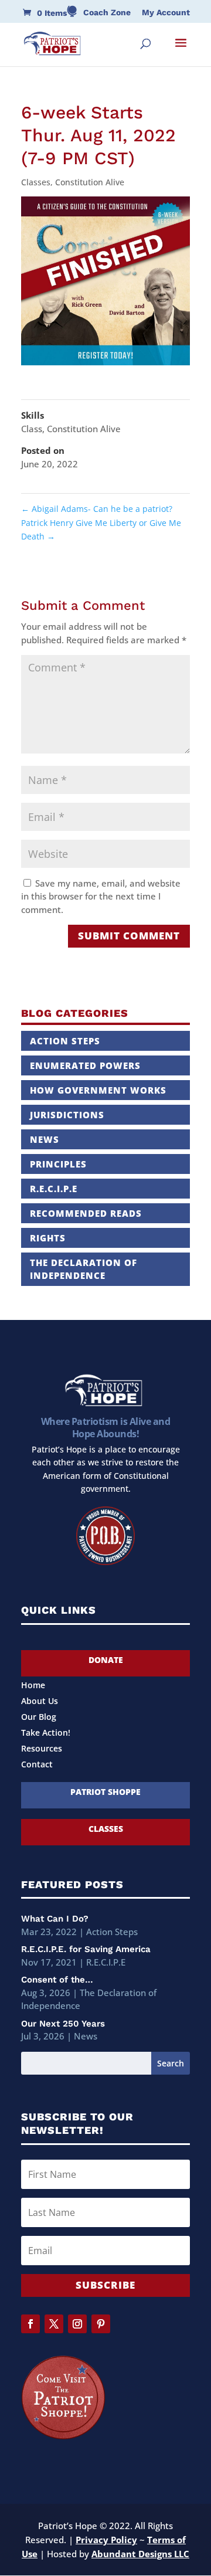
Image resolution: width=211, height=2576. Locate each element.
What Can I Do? (55, 1919)
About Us (40, 1702)
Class (32, 429)
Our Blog (39, 1718)
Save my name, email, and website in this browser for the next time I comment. (101, 896)
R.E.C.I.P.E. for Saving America (86, 1949)
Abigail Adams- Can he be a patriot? (97, 509)
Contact (37, 1765)
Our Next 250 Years (63, 2024)
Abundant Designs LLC (140, 2554)
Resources (42, 1749)
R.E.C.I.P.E (54, 1189)
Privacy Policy (106, 2540)
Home (33, 1686)
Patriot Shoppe (105, 1792)
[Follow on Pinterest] (101, 2324)
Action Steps (65, 1041)
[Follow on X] (54, 2324)
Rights (48, 1238)
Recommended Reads (86, 1213)
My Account (166, 13)
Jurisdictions (67, 1115)
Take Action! (46, 1733)
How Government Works (98, 1090)
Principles (58, 1164)
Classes (36, 182)
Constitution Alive (90, 182)
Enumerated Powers (85, 1065)
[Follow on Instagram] (77, 2324)
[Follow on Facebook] (30, 2324)
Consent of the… (57, 1980)
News (45, 1139)
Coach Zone (107, 13)
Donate (106, 1660)
